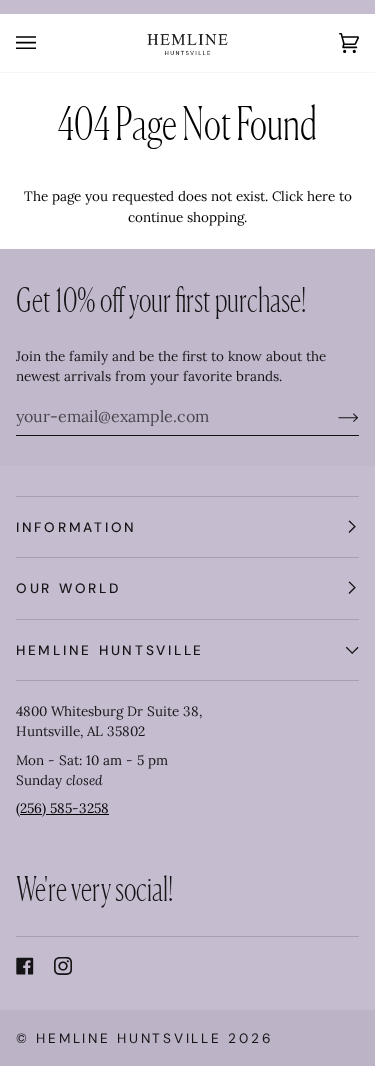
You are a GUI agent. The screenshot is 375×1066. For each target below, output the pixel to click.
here (321, 196)
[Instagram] (63, 966)
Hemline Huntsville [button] (110, 650)
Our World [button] (68, 588)
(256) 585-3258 (62, 808)
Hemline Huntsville (128, 1038)
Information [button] (76, 527)
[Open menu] (46, 43)
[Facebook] (25, 966)
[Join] (332, 416)
